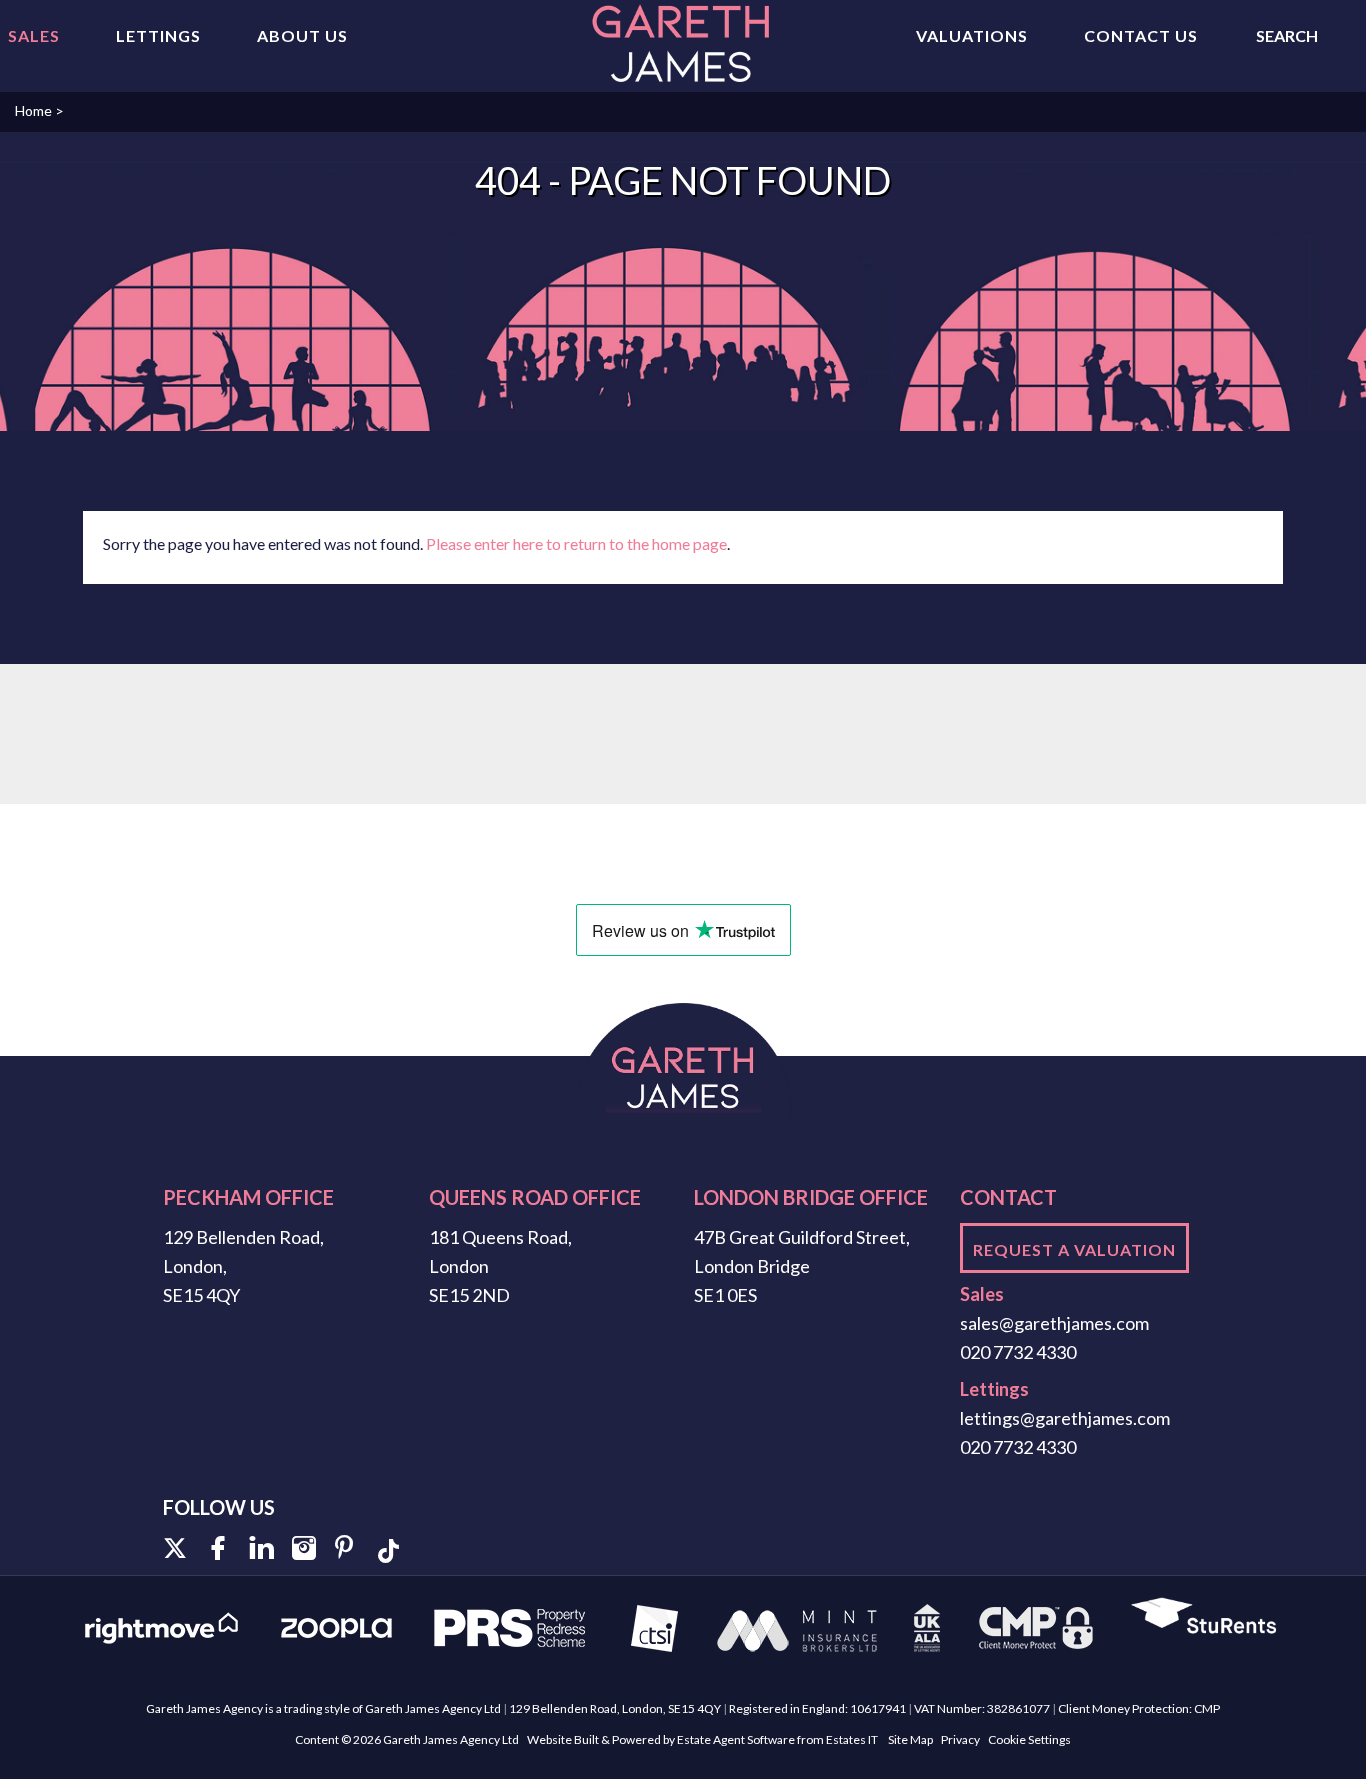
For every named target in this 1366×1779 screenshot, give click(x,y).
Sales (34, 35)
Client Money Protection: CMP (1139, 1708)
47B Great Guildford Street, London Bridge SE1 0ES (802, 1266)
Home (33, 110)
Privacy (960, 1739)
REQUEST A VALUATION (1074, 1249)
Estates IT (852, 1739)
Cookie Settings (1029, 1739)
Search (1287, 35)
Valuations (972, 35)
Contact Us (1141, 35)
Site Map (910, 1739)
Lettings (158, 35)
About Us (302, 35)
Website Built (563, 1739)
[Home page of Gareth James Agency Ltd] (683, 44)
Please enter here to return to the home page (576, 543)
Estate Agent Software (736, 1739)
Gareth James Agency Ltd (451, 1739)
